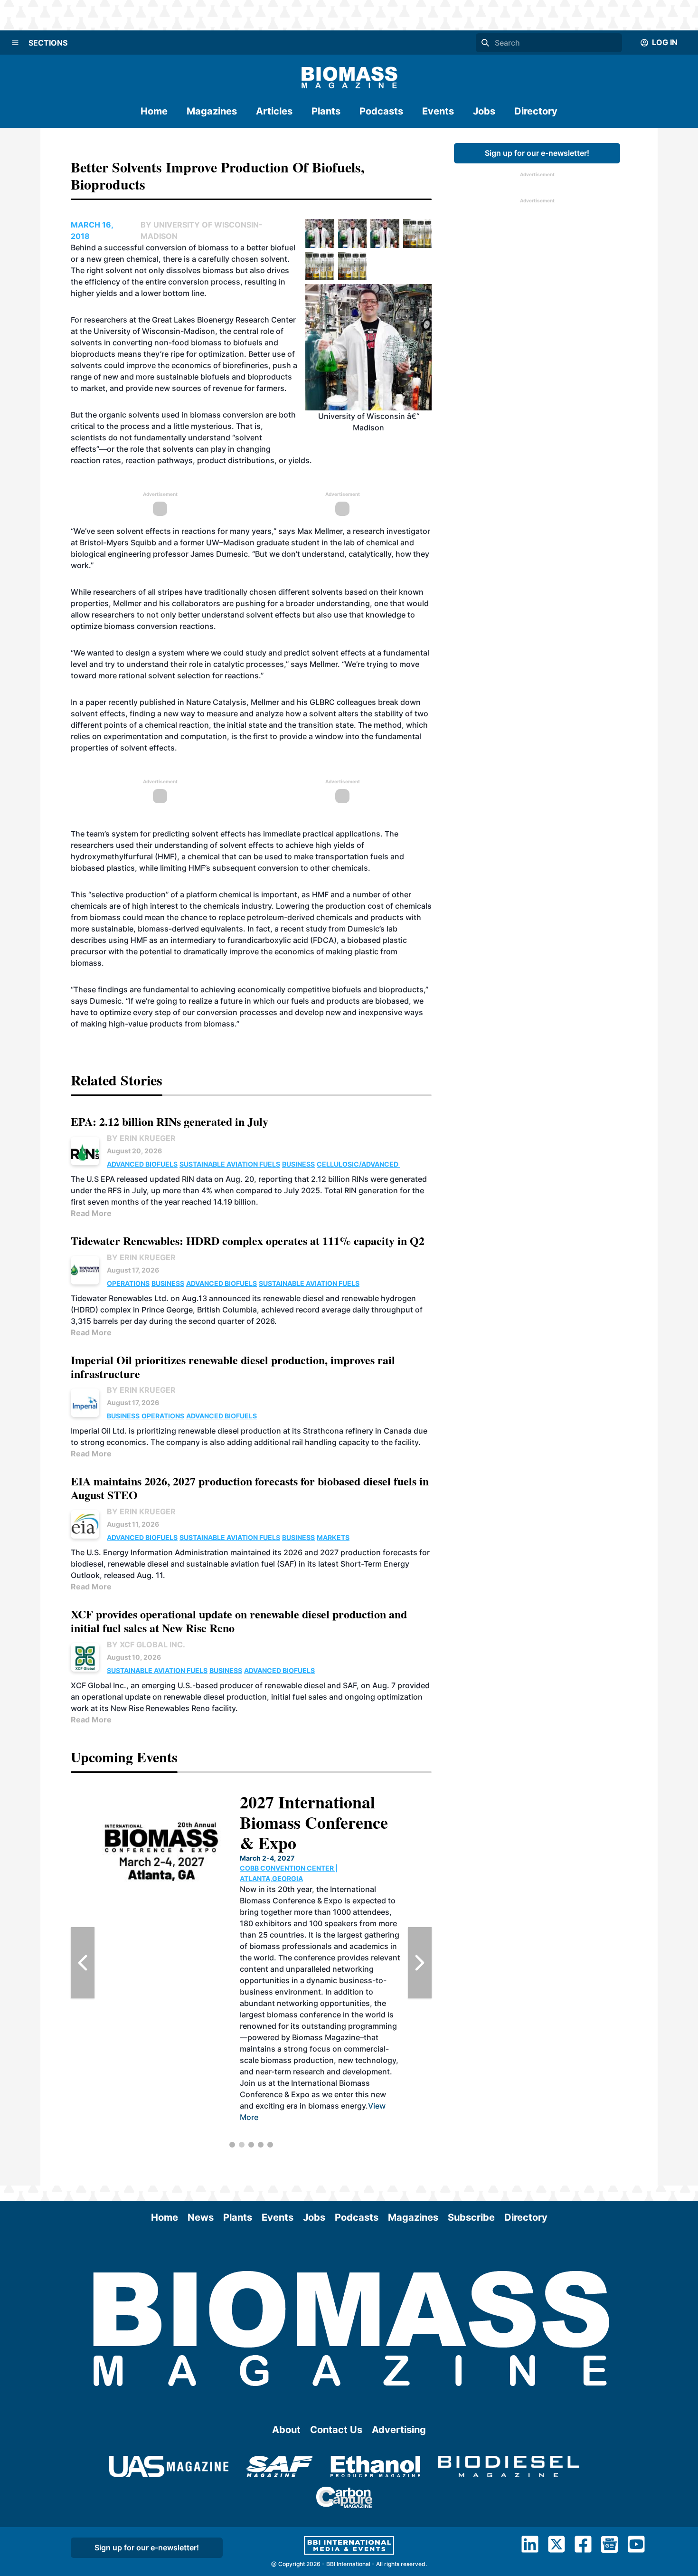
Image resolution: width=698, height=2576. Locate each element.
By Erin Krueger (141, 1138)
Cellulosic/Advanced (358, 1164)
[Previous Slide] (83, 1963)
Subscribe (471, 2217)
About (286, 2430)
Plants (326, 111)
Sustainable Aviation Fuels (230, 1164)
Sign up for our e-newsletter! (537, 153)
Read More (91, 1213)
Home (154, 111)
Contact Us (336, 2430)
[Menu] (15, 43)
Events (438, 111)
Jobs (484, 111)
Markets (333, 1537)
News (201, 2217)
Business (298, 1164)
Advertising (399, 2430)
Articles (274, 111)
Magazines (212, 111)
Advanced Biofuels (142, 1164)
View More (340, 2129)
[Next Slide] (420, 1963)
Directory (536, 111)
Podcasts (381, 111)
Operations (128, 1283)
